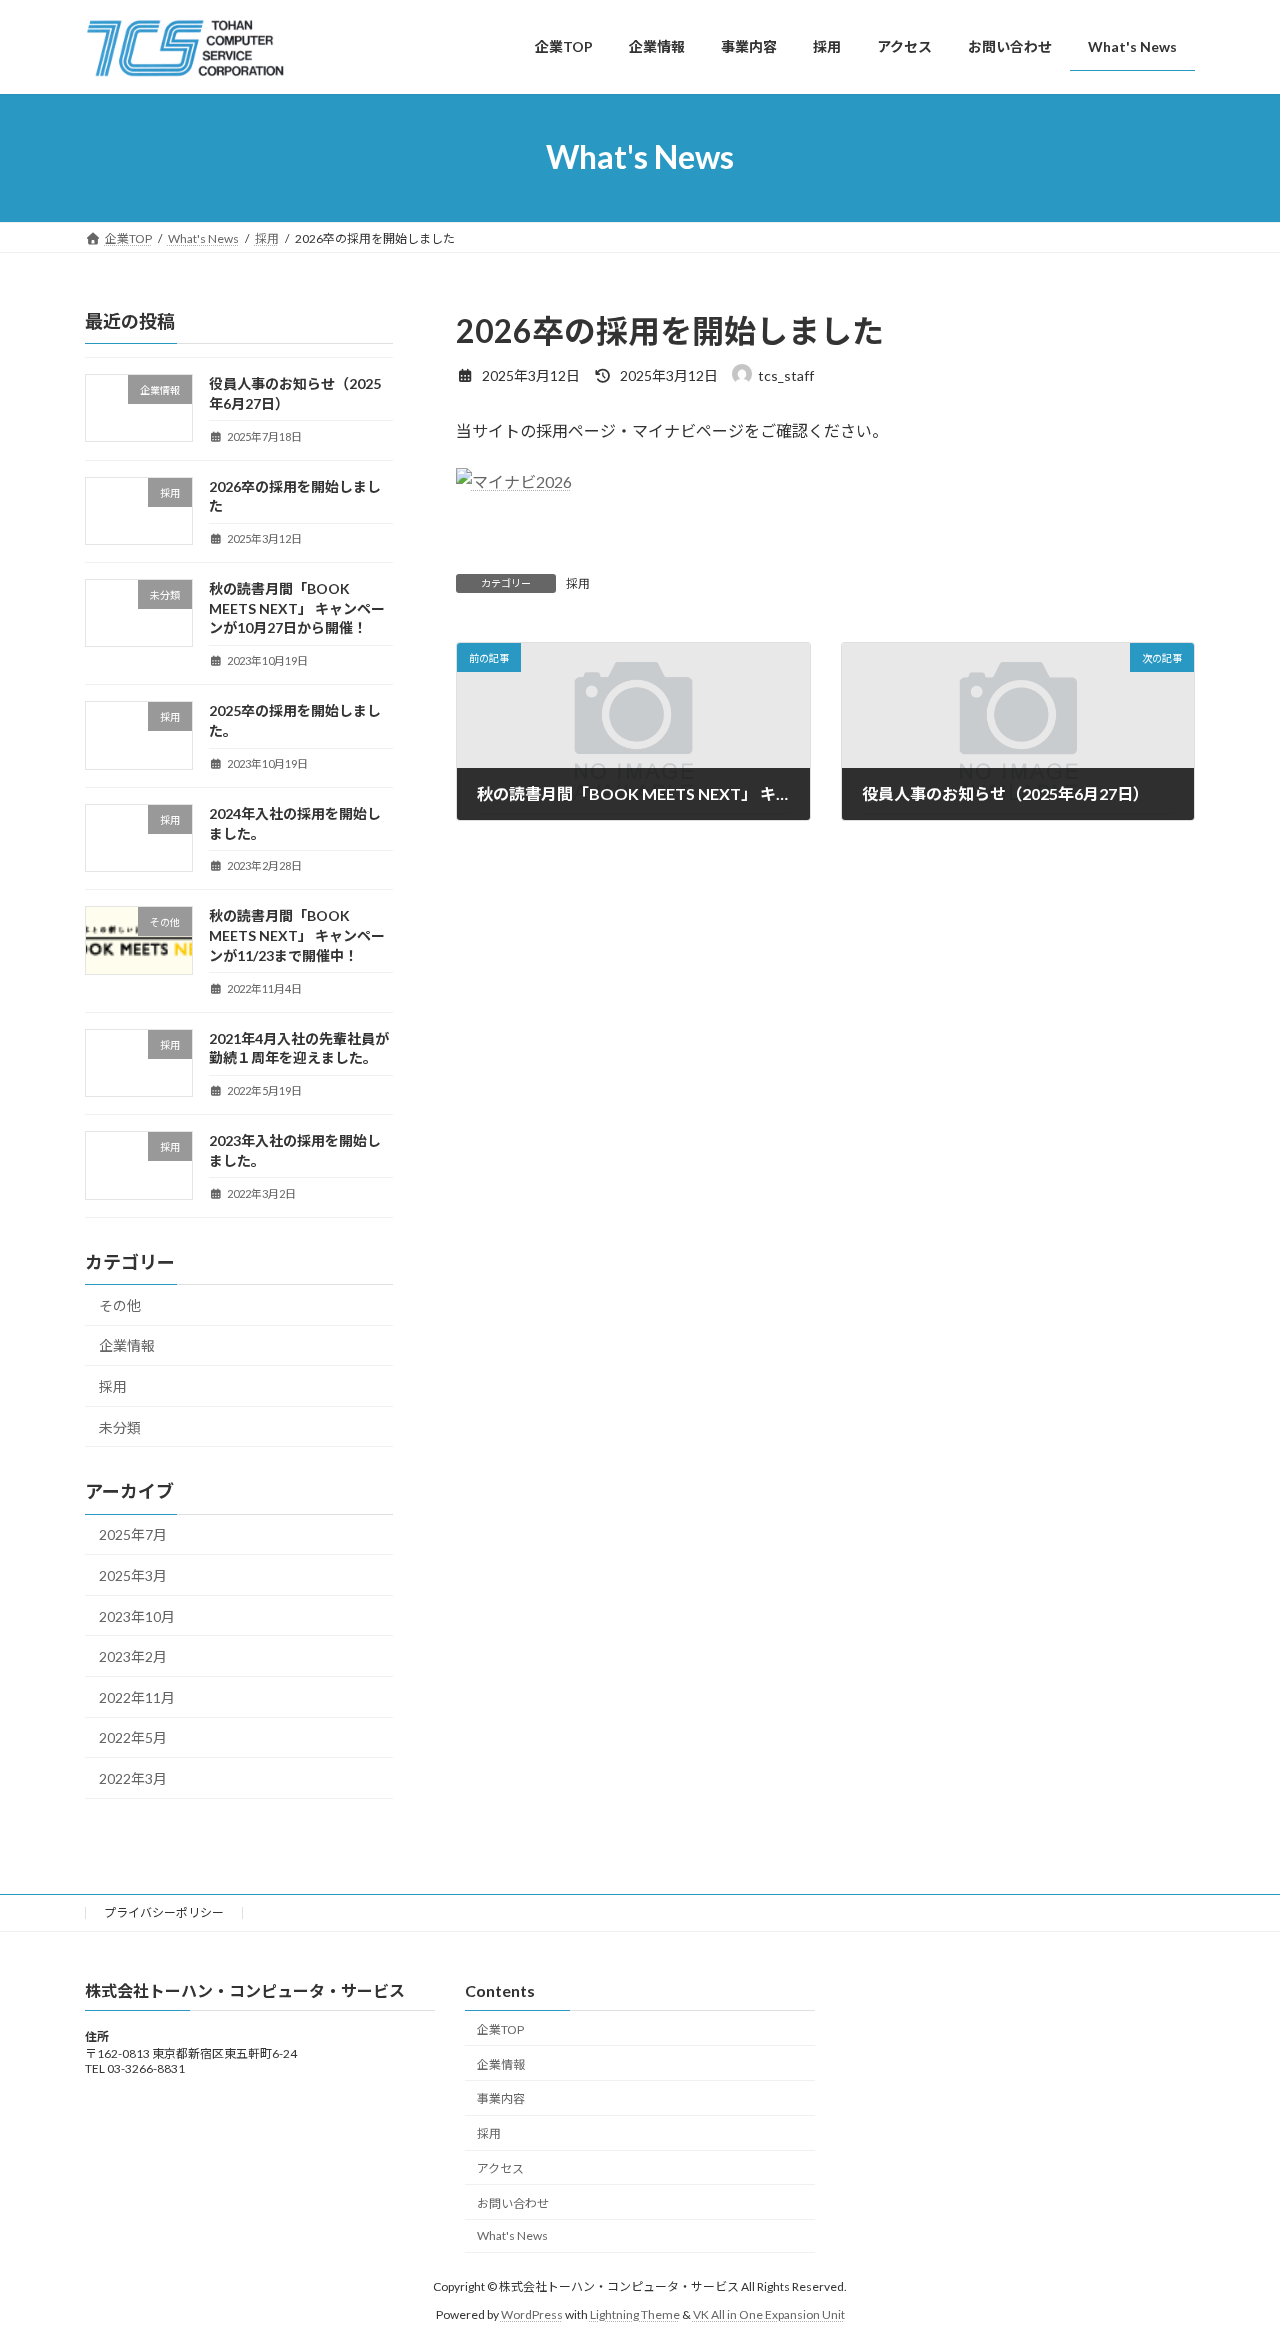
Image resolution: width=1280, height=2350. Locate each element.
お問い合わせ (513, 2203)
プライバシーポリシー (164, 1912)
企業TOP (500, 2029)
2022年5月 (133, 1737)
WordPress (532, 2315)
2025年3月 (133, 1575)
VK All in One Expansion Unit (769, 2315)
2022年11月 (137, 1696)
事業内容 (501, 2099)
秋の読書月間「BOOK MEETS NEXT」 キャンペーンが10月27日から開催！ (297, 608)
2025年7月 (133, 1534)
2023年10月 (137, 1615)
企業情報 (127, 1345)
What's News (512, 2236)
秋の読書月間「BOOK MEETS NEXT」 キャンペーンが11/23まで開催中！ (297, 935)
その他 (120, 1304)
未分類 (120, 1426)
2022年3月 (133, 1778)
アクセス (500, 2168)
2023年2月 (133, 1656)
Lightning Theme (635, 2315)
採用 (578, 583)
